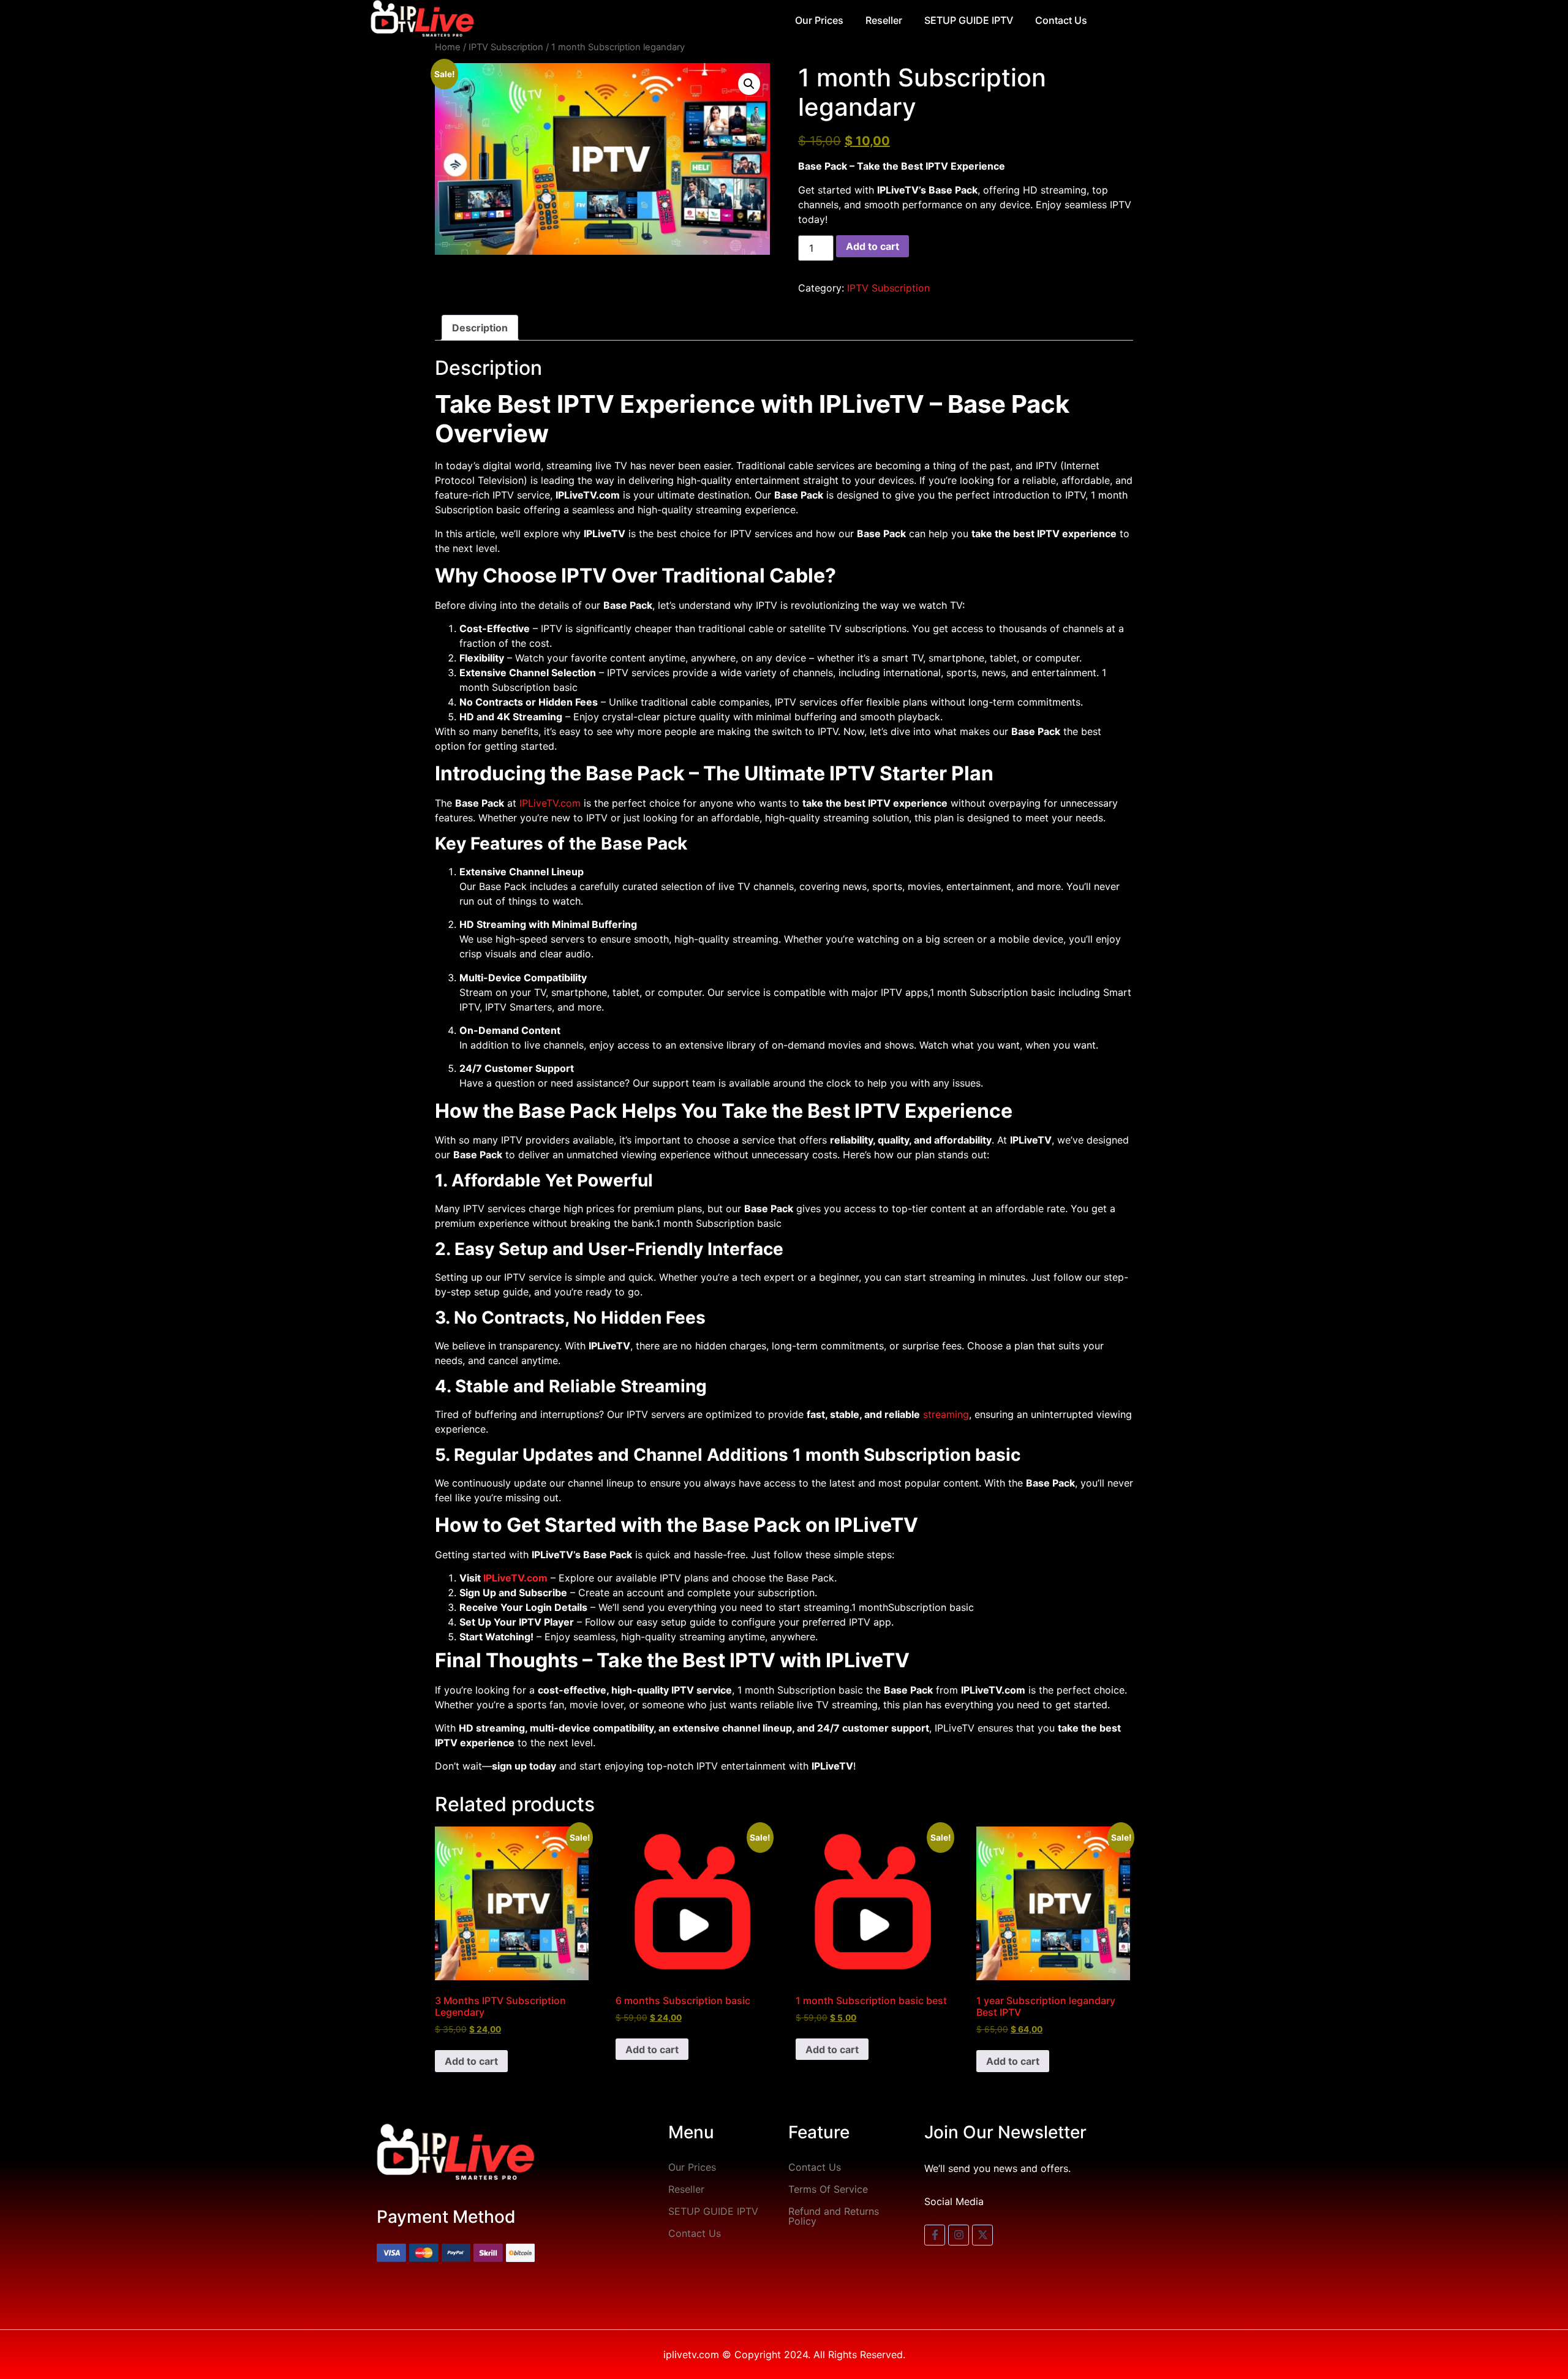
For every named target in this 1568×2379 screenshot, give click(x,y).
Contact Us (1061, 20)
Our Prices (819, 20)
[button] (749, 84)
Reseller (884, 20)
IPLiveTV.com (550, 803)
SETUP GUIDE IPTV (969, 20)
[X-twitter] (982, 2235)
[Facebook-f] (935, 2235)
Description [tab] (480, 328)
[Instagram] (959, 2235)
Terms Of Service (828, 2189)
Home (448, 47)
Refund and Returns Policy (834, 2216)
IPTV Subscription (506, 47)
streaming (946, 1414)
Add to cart (873, 246)
